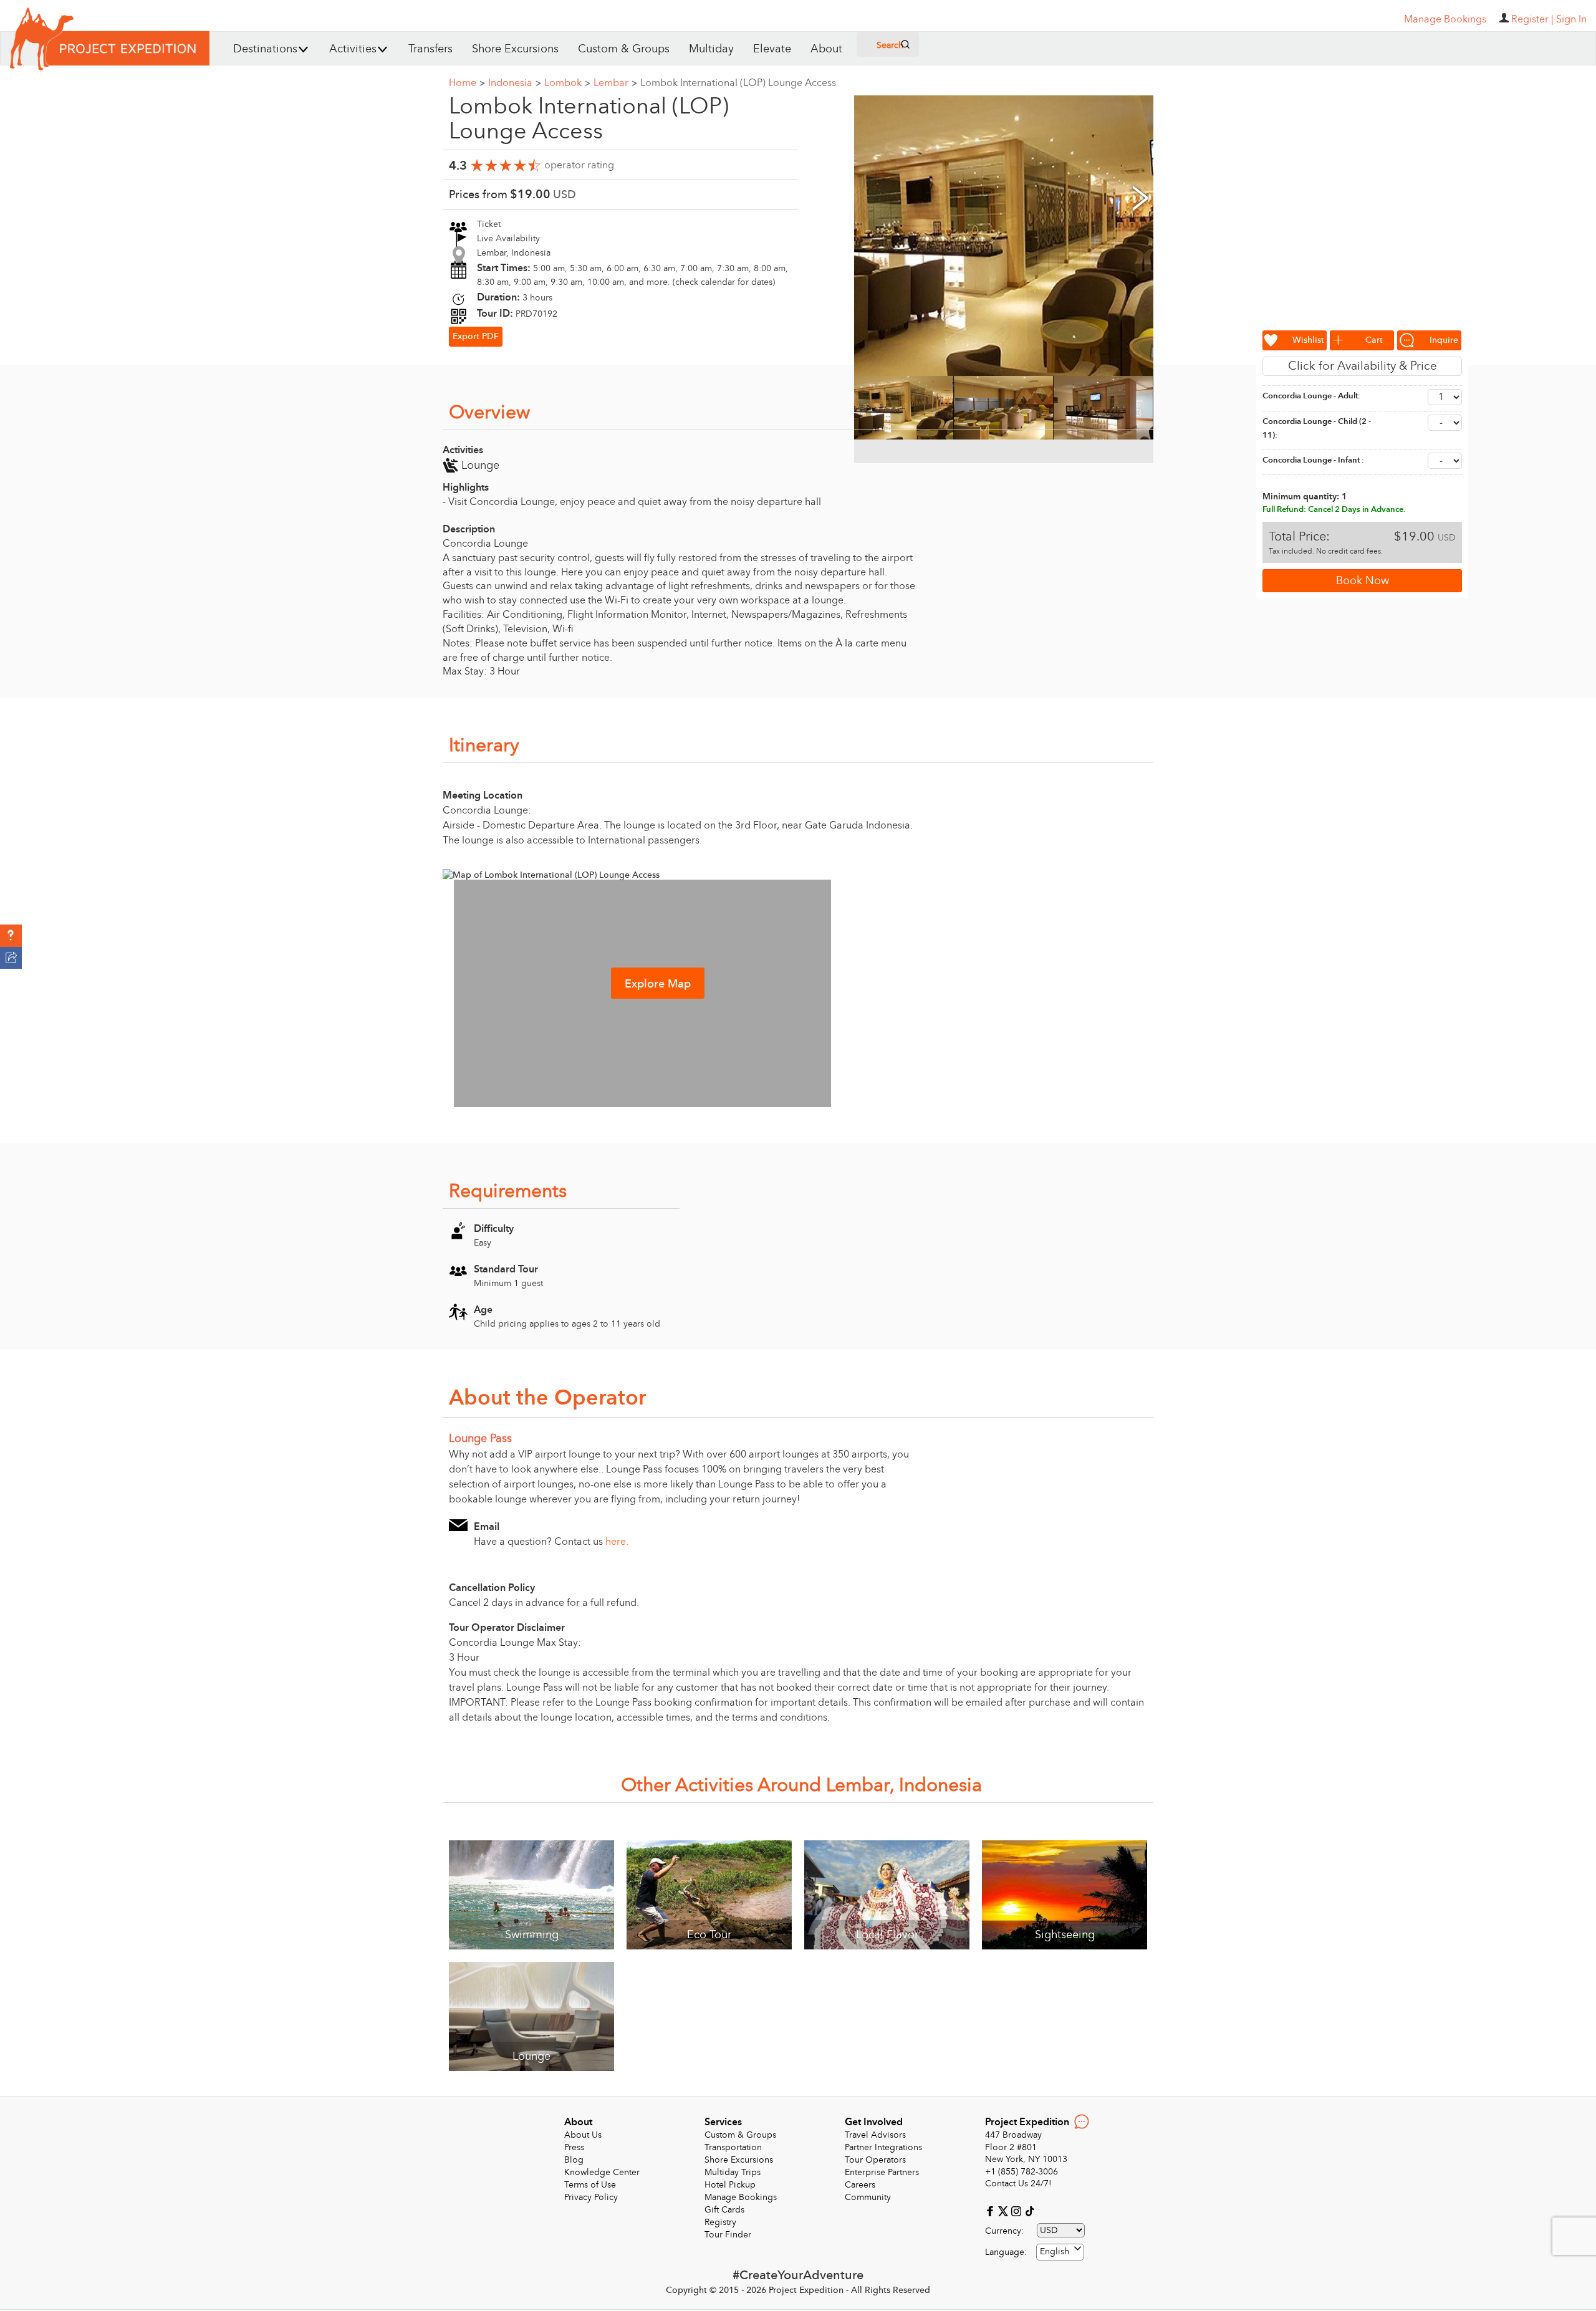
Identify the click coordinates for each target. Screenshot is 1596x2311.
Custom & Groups (624, 49)
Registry (720, 2222)
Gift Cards (724, 2210)
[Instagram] (1018, 2210)
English (1055, 2251)
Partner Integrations (883, 2147)
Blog (574, 2160)
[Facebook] (992, 2210)
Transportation (733, 2147)
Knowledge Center (602, 2172)
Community (868, 2197)
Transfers (430, 49)
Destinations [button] (265, 49)
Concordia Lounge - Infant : (1313, 460)
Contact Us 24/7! (1018, 2184)
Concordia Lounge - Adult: (1311, 396)
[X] (1005, 2210)
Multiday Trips (733, 2172)
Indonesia (515, 83)
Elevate (772, 49)
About (826, 49)
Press (574, 2147)
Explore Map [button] (658, 984)
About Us (583, 2135)
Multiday (711, 49)
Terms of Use (590, 2185)
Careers (860, 2185)
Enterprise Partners (882, 2172)
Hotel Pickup (730, 2185)
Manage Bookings (741, 2197)
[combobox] (1060, 2252)
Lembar (615, 83)
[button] (11, 936)
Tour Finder (728, 2235)
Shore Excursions (515, 49)
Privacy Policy (591, 2197)
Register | (1532, 19)
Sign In (1571, 19)
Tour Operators (875, 2160)
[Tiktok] (1029, 2210)
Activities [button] (353, 49)
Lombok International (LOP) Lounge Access (738, 83)
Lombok (567, 83)
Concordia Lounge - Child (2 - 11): (1317, 429)
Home (467, 83)
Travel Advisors (875, 2135)
